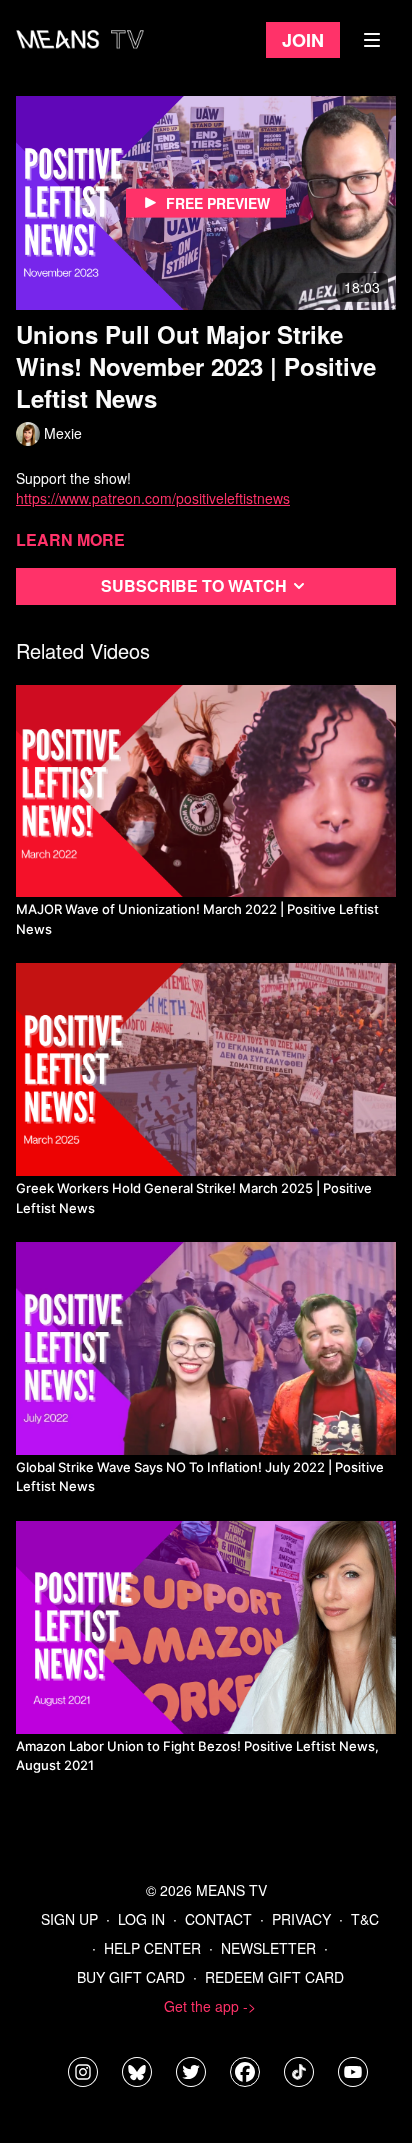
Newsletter (268, 1948)
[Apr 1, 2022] (206, 791)
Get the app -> (210, 2006)
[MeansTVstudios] (137, 2072)
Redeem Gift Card (274, 1977)
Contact (218, 1919)
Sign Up (69, 1919)
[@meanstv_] (299, 2072)
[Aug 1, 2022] (206, 1348)
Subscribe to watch (194, 585)
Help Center (152, 1948)
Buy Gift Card (131, 1977)
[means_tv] (83, 2072)
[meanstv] (245, 2072)
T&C (365, 1919)
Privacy (301, 1919)
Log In (141, 1919)
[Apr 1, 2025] (206, 1069)
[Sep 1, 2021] (206, 1627)
